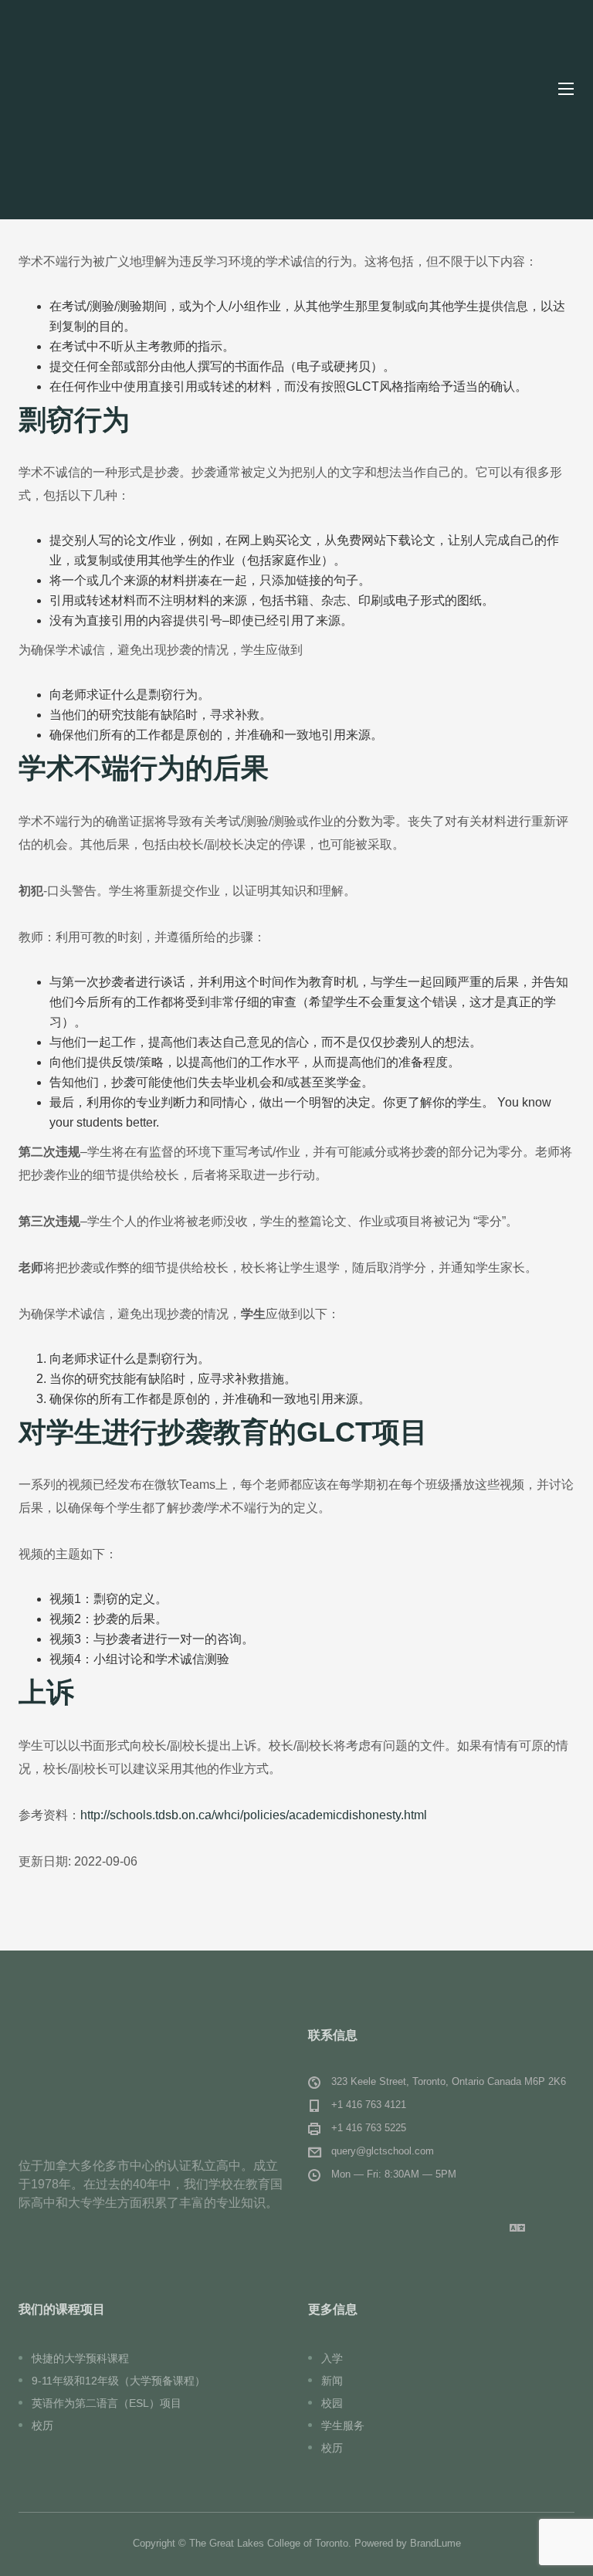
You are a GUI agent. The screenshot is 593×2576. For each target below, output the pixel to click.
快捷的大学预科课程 (80, 2358)
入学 (332, 2358)
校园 (332, 2403)
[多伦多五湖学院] (131, 89)
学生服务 (343, 2425)
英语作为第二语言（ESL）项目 (107, 2403)
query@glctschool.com (383, 2151)
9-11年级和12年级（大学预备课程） (119, 2381)
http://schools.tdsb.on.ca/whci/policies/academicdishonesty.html (254, 1815)
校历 (42, 2425)
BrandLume (435, 2543)
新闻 (332, 2381)
